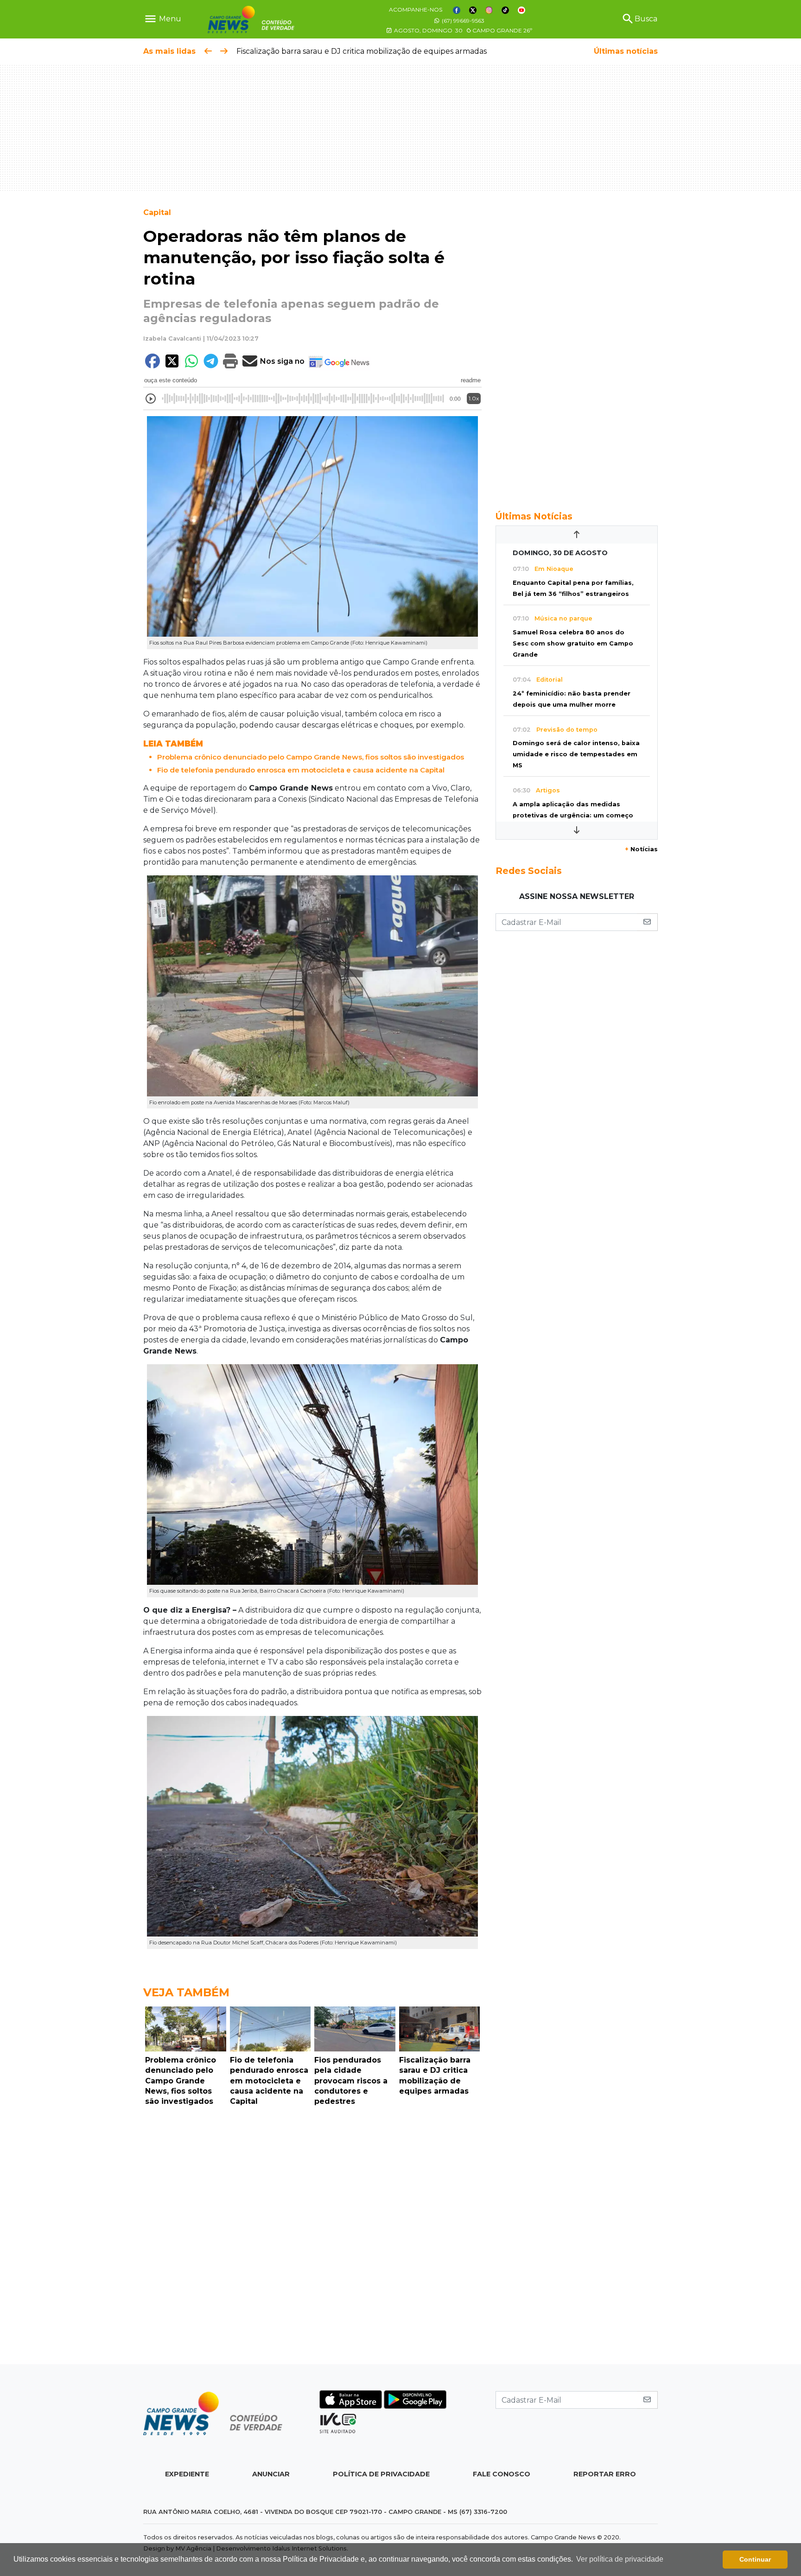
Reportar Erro (605, 2474)
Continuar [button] (755, 2559)
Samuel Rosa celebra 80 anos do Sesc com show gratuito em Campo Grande (573, 643)
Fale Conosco (502, 2474)
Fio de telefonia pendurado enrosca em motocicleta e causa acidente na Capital (301, 770)
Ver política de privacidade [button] (620, 2559)
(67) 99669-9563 (462, 21)
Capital (157, 212)
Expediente (187, 2474)
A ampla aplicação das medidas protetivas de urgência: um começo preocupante (573, 815)
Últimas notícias (626, 51)
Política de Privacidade (381, 2474)
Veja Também (186, 1992)
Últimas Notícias (534, 516)
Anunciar (271, 2474)
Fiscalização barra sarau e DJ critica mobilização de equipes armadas (362, 51)
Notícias (641, 849)
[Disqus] (312, 2238)
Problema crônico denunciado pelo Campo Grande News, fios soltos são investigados (311, 757)
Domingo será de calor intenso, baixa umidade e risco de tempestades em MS (576, 754)
